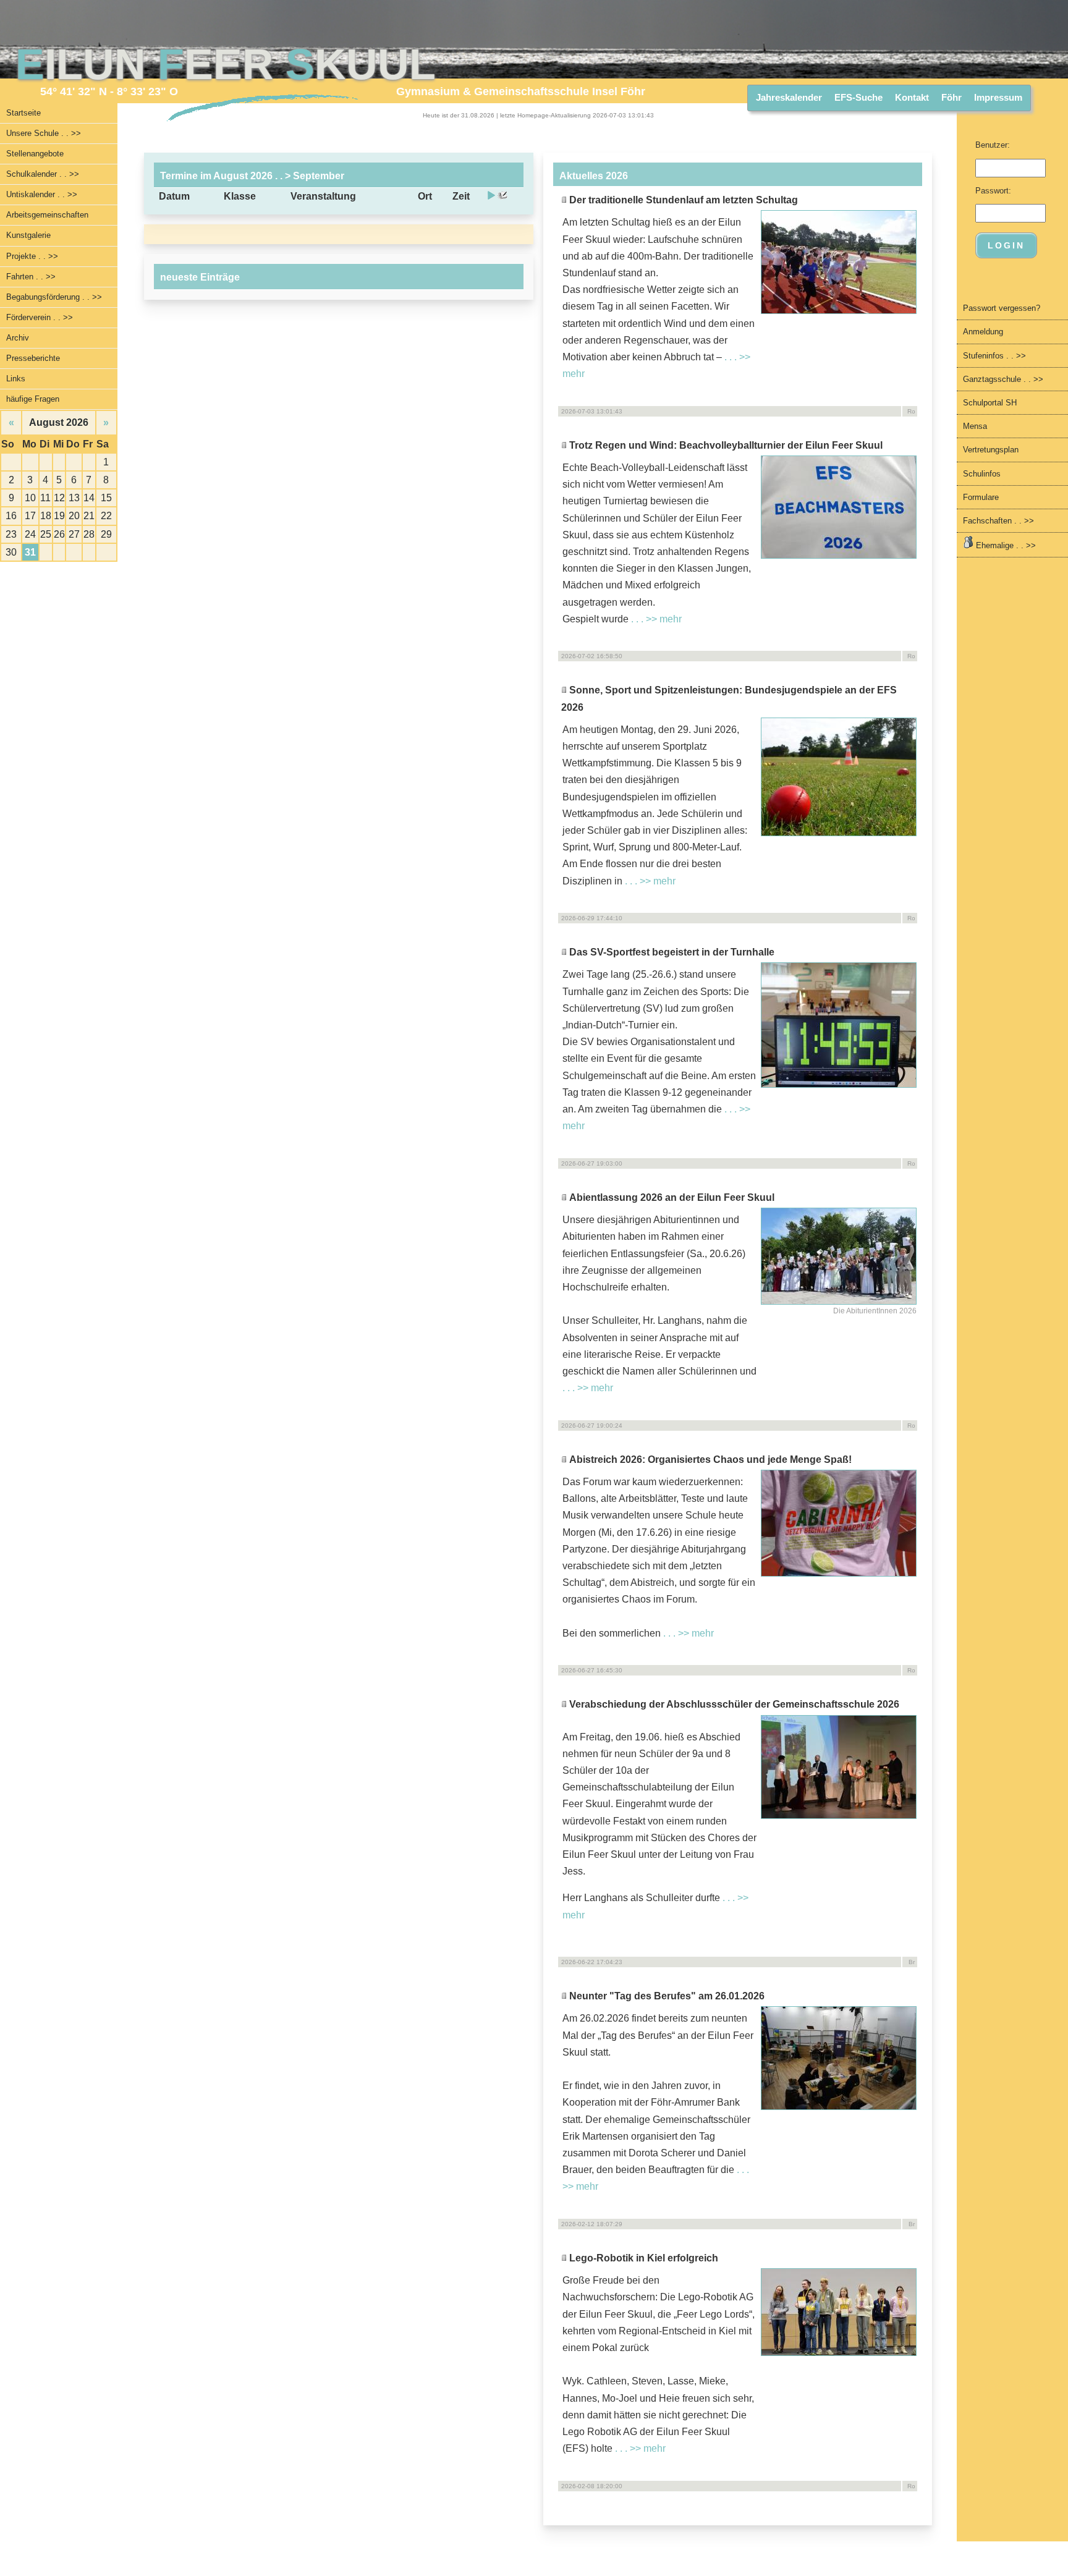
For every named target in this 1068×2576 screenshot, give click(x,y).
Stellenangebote (35, 154)
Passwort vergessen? (1002, 308)
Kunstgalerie (28, 235)
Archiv (18, 338)
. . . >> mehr (656, 619)
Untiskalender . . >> (42, 194)
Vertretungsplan (991, 450)
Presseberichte (33, 358)
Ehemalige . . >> (1005, 545)
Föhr (951, 97)
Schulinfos (982, 474)
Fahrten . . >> (31, 277)
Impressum (998, 97)
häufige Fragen (33, 399)
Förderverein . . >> (40, 317)
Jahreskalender (789, 97)
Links (16, 379)
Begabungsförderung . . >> (54, 297)
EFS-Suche (858, 97)
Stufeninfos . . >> (994, 356)
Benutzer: (993, 145)
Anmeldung (983, 332)
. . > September (308, 176)
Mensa (975, 426)
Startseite (23, 113)
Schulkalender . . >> (43, 174)
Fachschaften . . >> (998, 521)
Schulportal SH (990, 403)
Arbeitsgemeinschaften (47, 215)
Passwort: (993, 191)
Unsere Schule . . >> (44, 133)
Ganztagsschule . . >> (1003, 379)
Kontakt (912, 97)
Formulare (981, 497)
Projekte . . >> (32, 256)
